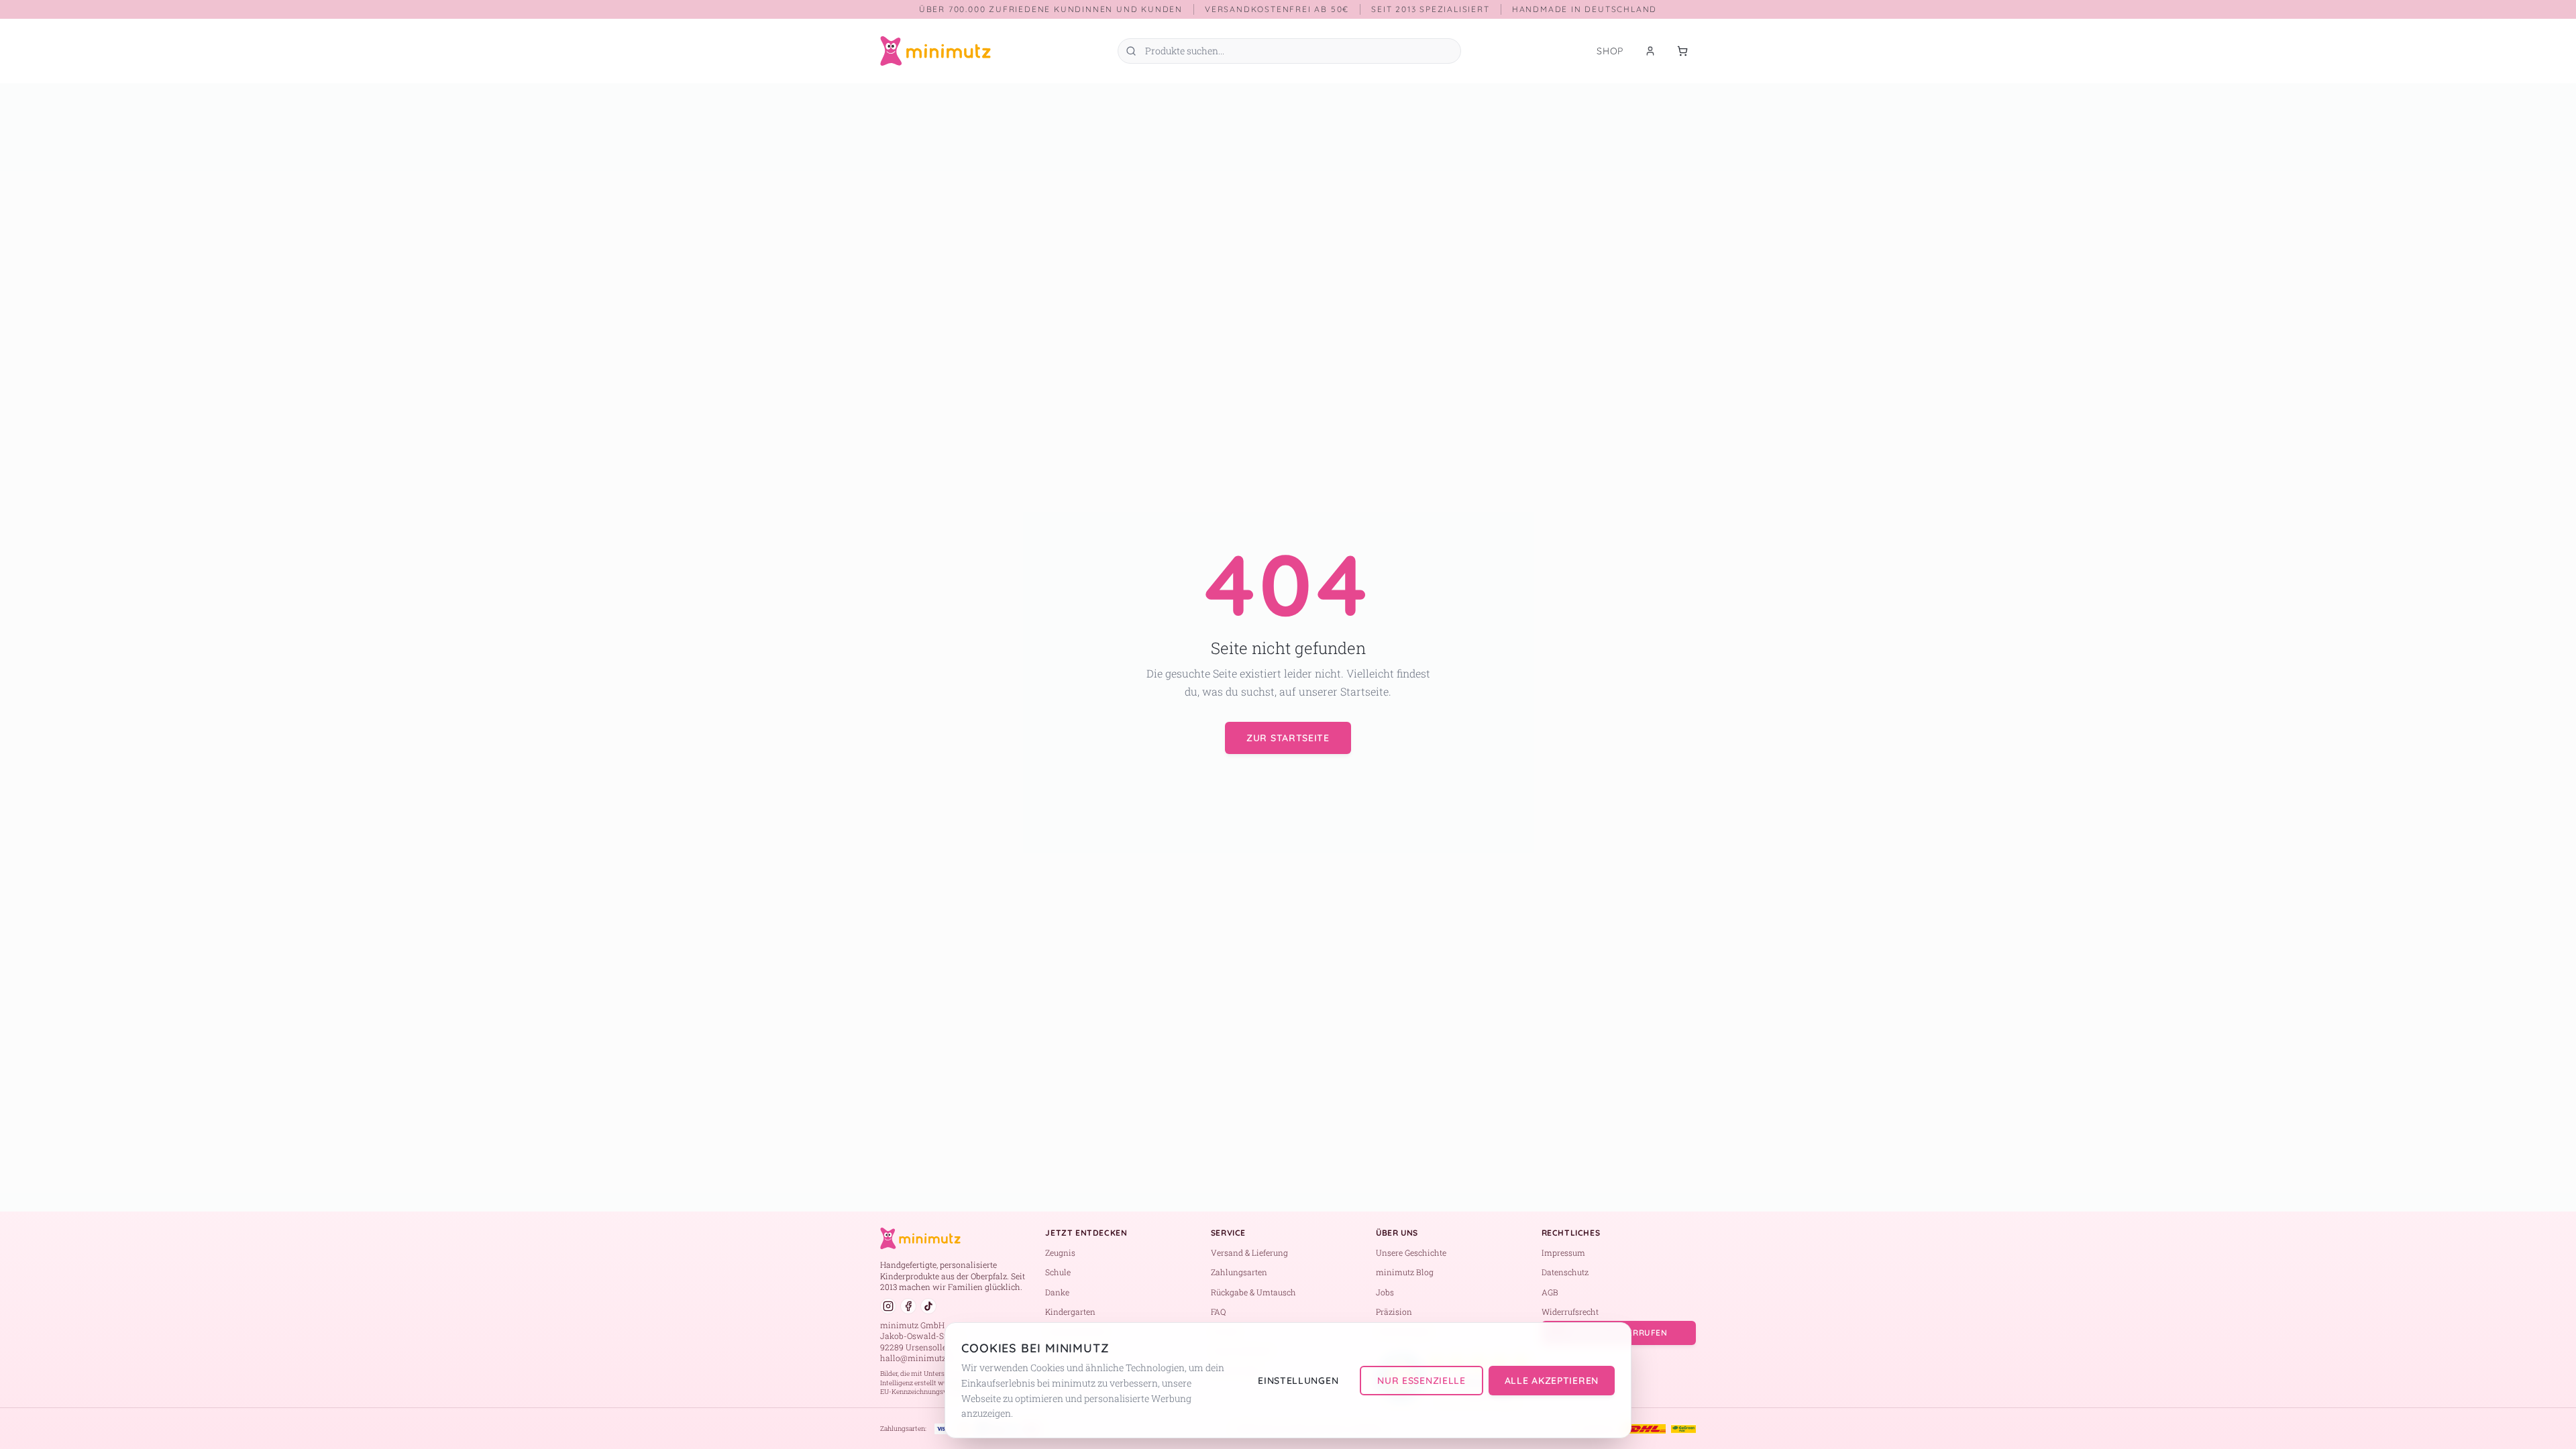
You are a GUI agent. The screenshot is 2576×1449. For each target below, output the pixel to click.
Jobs (1385, 1292)
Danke (1057, 1292)
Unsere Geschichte (1411, 1252)
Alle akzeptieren (1552, 1381)
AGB (1550, 1292)
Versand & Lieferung (1249, 1252)
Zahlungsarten (1239, 1272)
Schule (1058, 1272)
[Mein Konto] (1650, 51)
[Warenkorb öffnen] (1682, 51)
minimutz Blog (1405, 1272)
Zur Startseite (1288, 738)
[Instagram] (888, 1306)
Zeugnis (1060, 1252)
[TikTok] (928, 1306)
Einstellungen (1298, 1381)
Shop (1610, 51)
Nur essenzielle (1421, 1381)
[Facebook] (908, 1306)
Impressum (1563, 1252)
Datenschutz (1565, 1272)
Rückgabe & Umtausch (1253, 1292)
